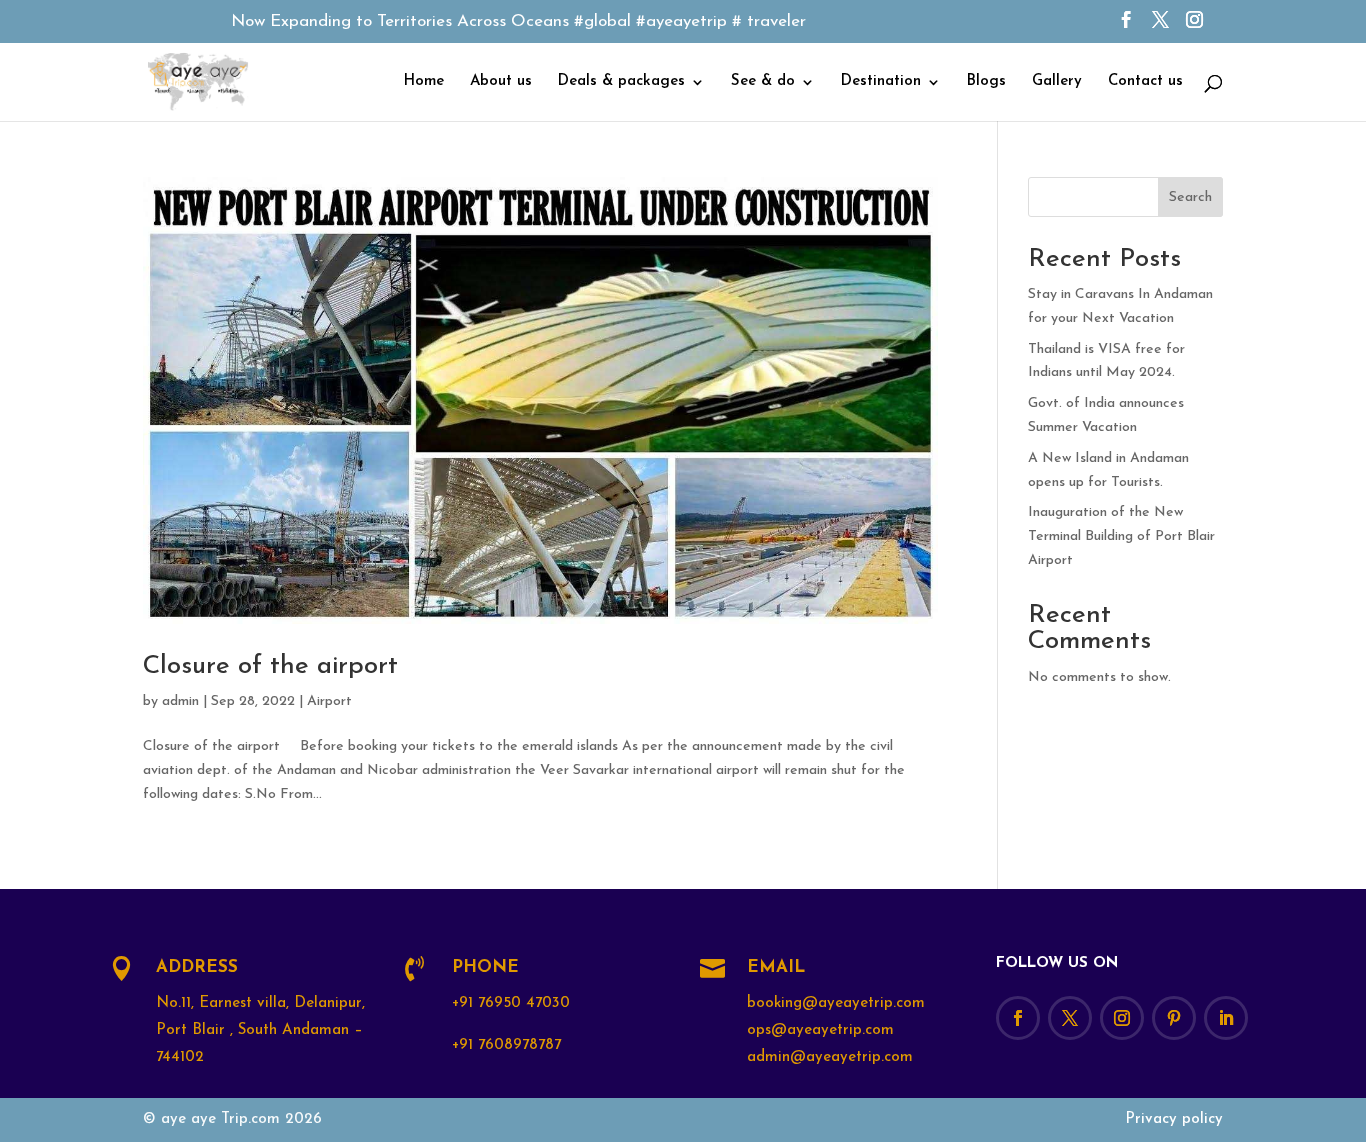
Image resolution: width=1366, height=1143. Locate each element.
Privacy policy (1174, 1119)
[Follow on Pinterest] (1174, 1018)
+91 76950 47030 (511, 1003)
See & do (763, 82)
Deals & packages (621, 82)
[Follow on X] (1070, 1018)
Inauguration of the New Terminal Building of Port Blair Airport (1121, 536)
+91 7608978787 (506, 1045)
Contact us (1145, 82)
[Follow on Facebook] (1018, 1018)
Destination (881, 82)
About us (501, 82)
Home (424, 82)
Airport (329, 701)
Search (1190, 197)
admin (180, 701)
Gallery (1057, 82)
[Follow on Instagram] (1122, 1018)
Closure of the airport (270, 666)
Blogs (986, 82)
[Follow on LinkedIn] (1226, 1018)
